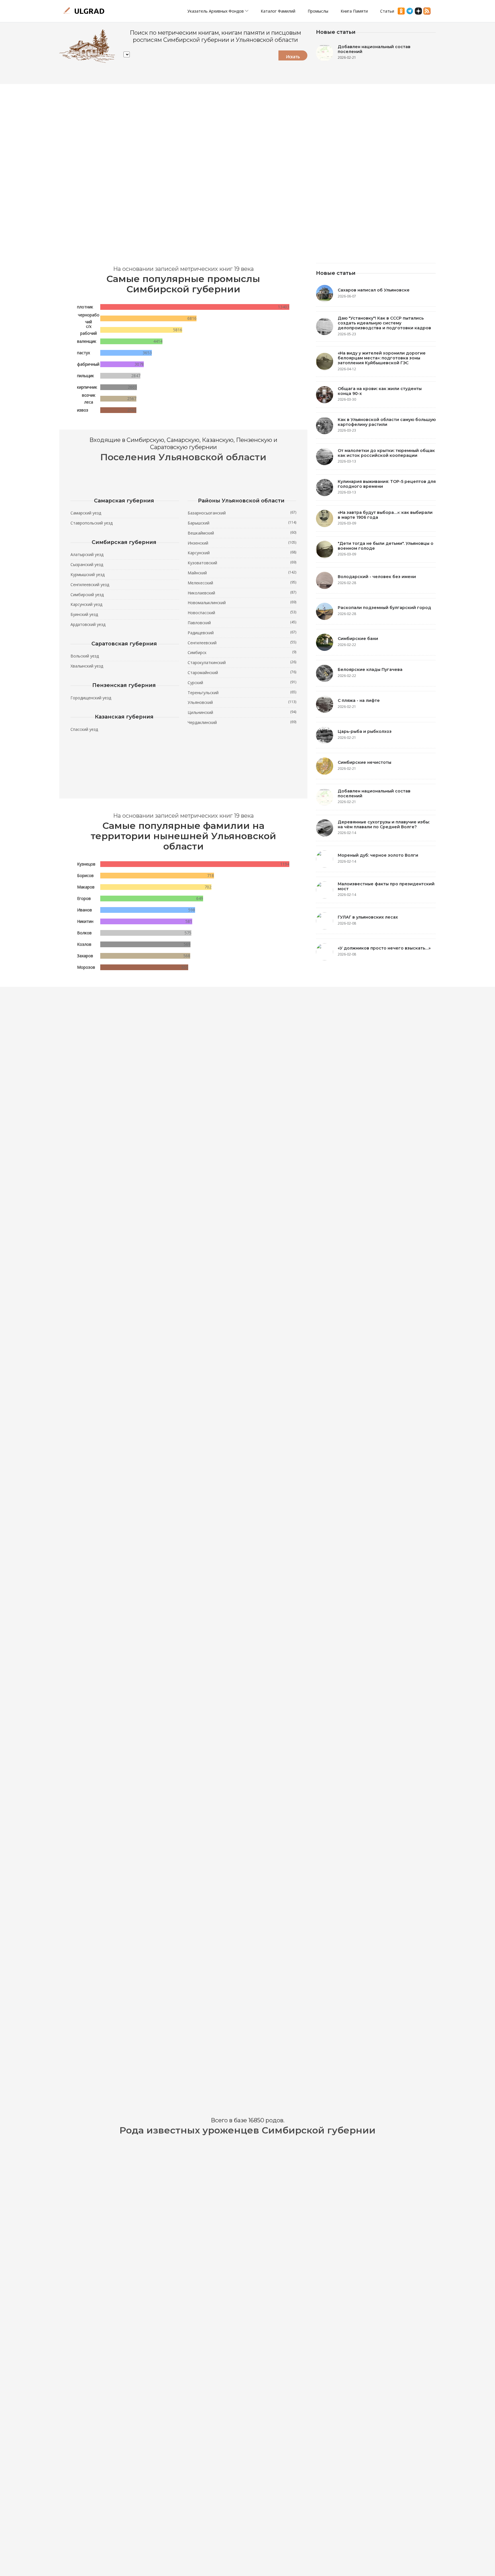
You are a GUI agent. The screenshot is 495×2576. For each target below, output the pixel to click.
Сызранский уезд (87, 564)
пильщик (86, 376)
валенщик (87, 341)
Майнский (242, 573)
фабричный (88, 364)
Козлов (84, 944)
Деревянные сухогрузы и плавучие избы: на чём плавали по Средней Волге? (384, 824)
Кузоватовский (242, 563)
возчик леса (89, 399)
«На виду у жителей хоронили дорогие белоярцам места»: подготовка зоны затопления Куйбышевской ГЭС (382, 358)
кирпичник (87, 387)
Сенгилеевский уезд (90, 585)
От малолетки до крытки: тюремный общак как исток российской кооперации (386, 453)
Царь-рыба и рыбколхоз (365, 731)
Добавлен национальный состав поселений (374, 49)
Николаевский (242, 593)
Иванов (85, 910)
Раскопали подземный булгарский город (384, 608)
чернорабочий (89, 318)
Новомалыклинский (242, 602)
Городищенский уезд (91, 698)
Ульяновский (242, 702)
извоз (83, 410)
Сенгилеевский (242, 643)
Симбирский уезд (87, 595)
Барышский (242, 523)
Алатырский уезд (87, 554)
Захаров (85, 956)
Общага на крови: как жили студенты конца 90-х (380, 391)
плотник (85, 307)
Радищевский (242, 633)
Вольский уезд (85, 656)
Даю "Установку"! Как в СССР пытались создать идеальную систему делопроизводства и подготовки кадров (384, 323)
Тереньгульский (242, 692)
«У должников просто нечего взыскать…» (384, 948)
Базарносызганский (242, 513)
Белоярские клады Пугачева (370, 670)
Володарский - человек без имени (377, 577)
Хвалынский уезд (87, 666)
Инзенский (242, 543)
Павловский (242, 623)
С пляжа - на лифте (359, 700)
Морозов (86, 967)
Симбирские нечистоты (365, 762)
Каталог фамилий (278, 11)
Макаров (86, 887)
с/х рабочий (89, 330)
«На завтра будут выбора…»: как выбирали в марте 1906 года (385, 515)
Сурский (242, 682)
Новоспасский (242, 612)
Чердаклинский (242, 722)
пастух (84, 353)
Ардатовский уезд (88, 624)
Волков (84, 933)
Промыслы (318, 11)
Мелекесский (242, 583)
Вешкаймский (242, 533)
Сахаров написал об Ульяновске (374, 290)
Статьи (387, 11)
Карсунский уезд (86, 604)
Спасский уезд (84, 729)
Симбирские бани (358, 639)
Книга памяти (354, 11)
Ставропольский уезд (92, 523)
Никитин (85, 921)
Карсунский (242, 553)
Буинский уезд (84, 614)
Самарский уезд (86, 513)
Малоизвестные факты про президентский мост (386, 886)
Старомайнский (242, 672)
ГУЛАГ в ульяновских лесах (368, 917)
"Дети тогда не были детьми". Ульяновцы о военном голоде (386, 546)
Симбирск (242, 652)
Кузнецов (86, 864)
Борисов (85, 875)
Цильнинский (242, 712)
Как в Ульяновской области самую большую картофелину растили (387, 422)
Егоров (84, 898)
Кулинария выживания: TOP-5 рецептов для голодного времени (387, 484)
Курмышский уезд (88, 574)
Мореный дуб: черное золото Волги (378, 855)
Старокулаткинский (242, 662)
